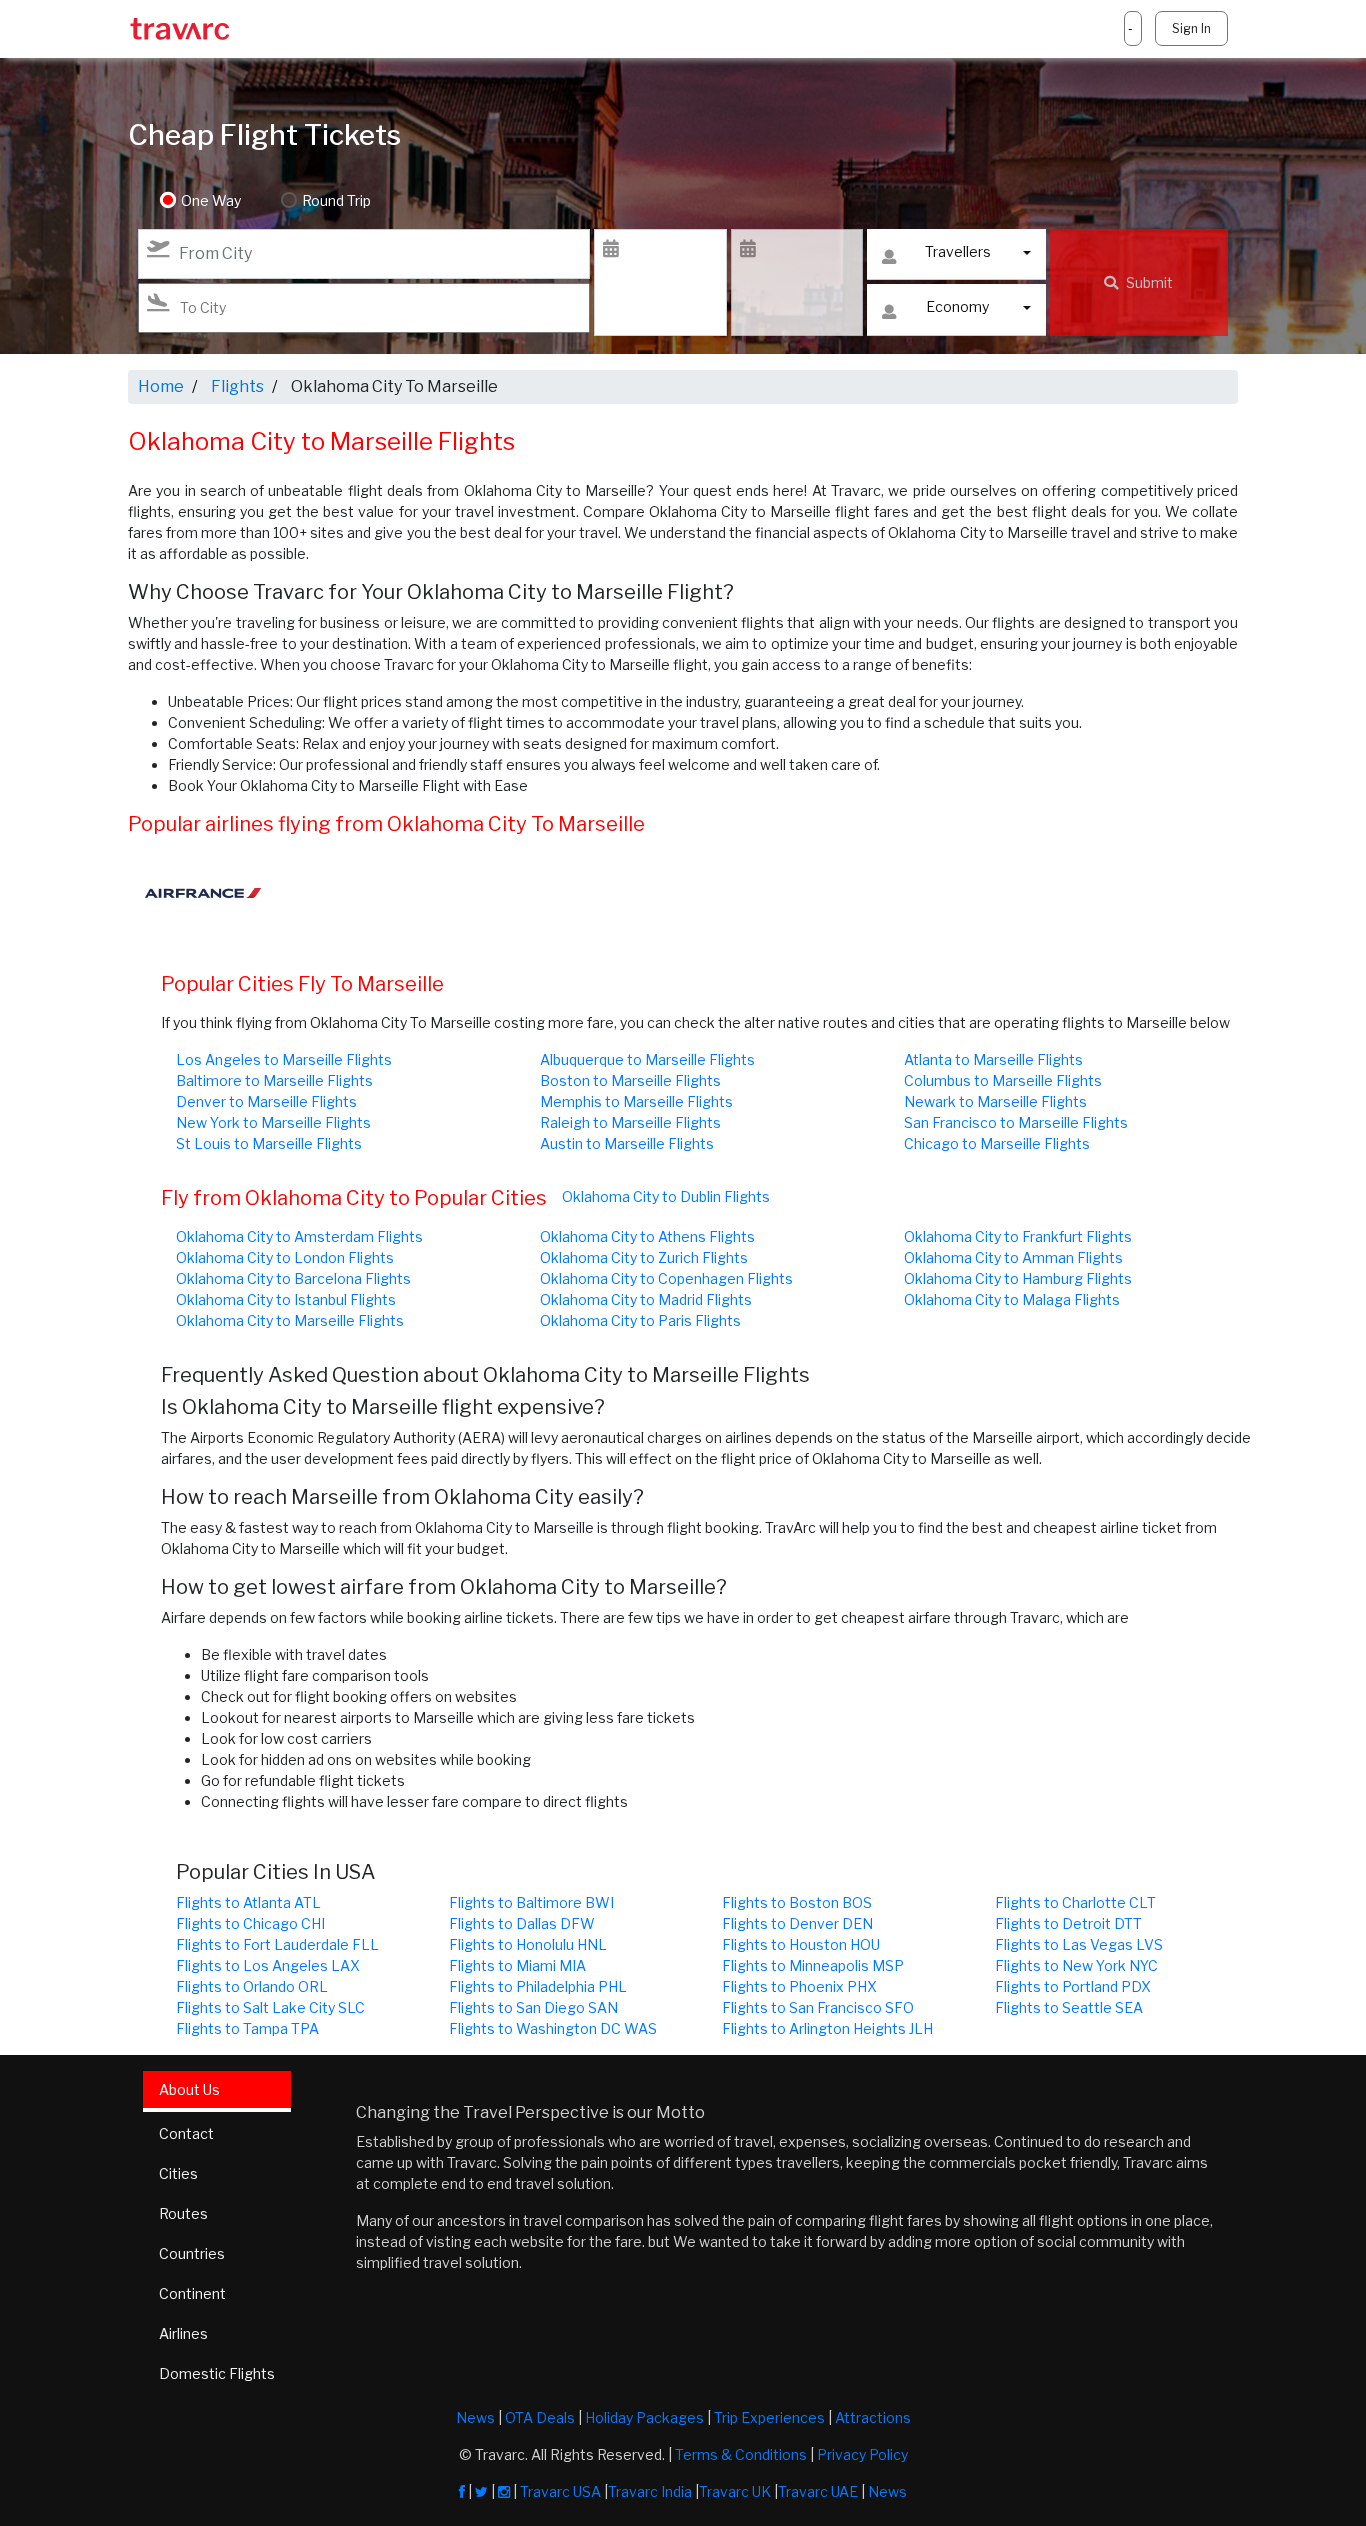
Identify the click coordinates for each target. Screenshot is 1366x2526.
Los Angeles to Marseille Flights (284, 1059)
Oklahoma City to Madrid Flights (646, 1299)
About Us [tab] (189, 2089)
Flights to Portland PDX (1073, 1986)
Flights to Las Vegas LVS (1079, 1944)
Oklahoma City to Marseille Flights (290, 1320)
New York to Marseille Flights (273, 1122)
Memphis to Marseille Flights (636, 1101)
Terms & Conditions (741, 2454)
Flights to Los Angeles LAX (268, 1965)
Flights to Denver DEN (797, 1923)
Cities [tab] (178, 2173)
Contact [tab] (186, 2133)
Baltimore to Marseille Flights (274, 1080)
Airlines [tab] (183, 2333)
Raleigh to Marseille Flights (630, 1122)
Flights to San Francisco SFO (818, 2007)
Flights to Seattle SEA (1069, 2007)
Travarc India (650, 2491)
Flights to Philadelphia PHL (538, 1986)
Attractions (873, 2417)
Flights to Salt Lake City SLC (270, 2007)
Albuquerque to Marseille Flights (647, 1059)
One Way (211, 200)
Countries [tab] (192, 2253)
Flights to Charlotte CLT (1075, 1902)
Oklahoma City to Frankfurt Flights (1018, 1236)
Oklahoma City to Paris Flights (640, 1320)
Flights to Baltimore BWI (531, 1902)
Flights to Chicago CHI (250, 1923)
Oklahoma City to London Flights (285, 1257)
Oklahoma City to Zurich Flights (644, 1257)
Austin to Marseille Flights (627, 1143)
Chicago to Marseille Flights (997, 1143)
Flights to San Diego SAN (533, 2007)
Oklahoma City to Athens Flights (647, 1236)
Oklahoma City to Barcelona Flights (293, 1278)
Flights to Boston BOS (797, 1902)
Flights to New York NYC (1076, 1965)
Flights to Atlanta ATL (248, 1902)
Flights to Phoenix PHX (799, 1986)
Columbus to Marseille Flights (1003, 1080)
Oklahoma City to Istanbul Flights (286, 1299)
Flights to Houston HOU (801, 1944)
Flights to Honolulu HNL (528, 1944)
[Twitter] (481, 2491)
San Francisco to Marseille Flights (1016, 1122)
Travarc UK (735, 2491)
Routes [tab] (183, 2213)
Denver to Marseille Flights (266, 1101)
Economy (957, 306)
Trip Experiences (769, 2417)
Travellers (958, 251)
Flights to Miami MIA (517, 1965)
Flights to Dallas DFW (522, 1923)
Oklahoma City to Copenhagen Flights (666, 1278)
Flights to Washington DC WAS (553, 2028)
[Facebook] (462, 2491)
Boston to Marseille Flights (630, 1080)
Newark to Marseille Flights (995, 1101)
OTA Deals (540, 2417)
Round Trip (336, 200)
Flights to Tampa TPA (247, 2028)
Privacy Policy (862, 2454)
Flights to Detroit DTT (1068, 1923)
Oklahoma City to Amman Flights (1013, 1257)
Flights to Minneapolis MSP (813, 1965)
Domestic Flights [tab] (217, 2373)
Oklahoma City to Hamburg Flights (1018, 1278)
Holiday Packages (644, 2417)
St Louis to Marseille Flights (269, 1143)
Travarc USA (560, 2491)
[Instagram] (504, 2491)
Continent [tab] (192, 2293)
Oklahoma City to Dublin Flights (666, 1196)
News (475, 2417)
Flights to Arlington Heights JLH (827, 2028)
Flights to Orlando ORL (252, 1986)
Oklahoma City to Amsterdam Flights (299, 1236)
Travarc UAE (818, 2491)
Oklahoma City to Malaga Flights (1012, 1299)
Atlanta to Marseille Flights (993, 1059)
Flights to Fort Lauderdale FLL (277, 1944)
